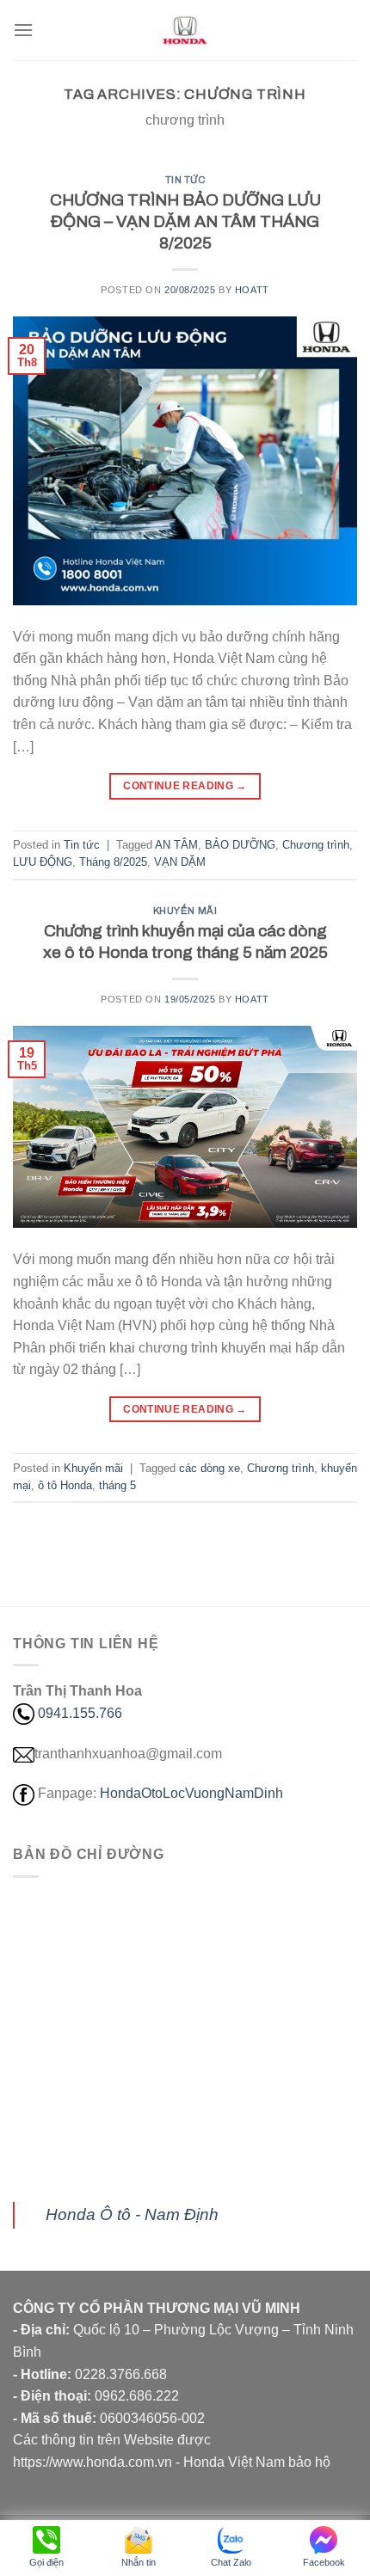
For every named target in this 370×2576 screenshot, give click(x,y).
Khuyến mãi (185, 911)
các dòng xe (210, 1468)
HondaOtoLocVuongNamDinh (191, 1793)
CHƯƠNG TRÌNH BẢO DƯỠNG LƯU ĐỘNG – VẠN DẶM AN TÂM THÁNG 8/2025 (185, 221)
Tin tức (185, 180)
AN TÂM (176, 845)
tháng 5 (117, 1485)
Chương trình (316, 845)
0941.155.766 (80, 1713)
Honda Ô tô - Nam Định (132, 2214)
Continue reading (185, 786)
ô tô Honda (65, 1485)
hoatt (252, 290)
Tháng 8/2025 (113, 862)
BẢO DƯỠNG (240, 845)
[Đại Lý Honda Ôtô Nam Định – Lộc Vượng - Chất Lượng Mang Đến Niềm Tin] (185, 30)
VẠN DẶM (180, 862)
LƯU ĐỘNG (43, 862)
